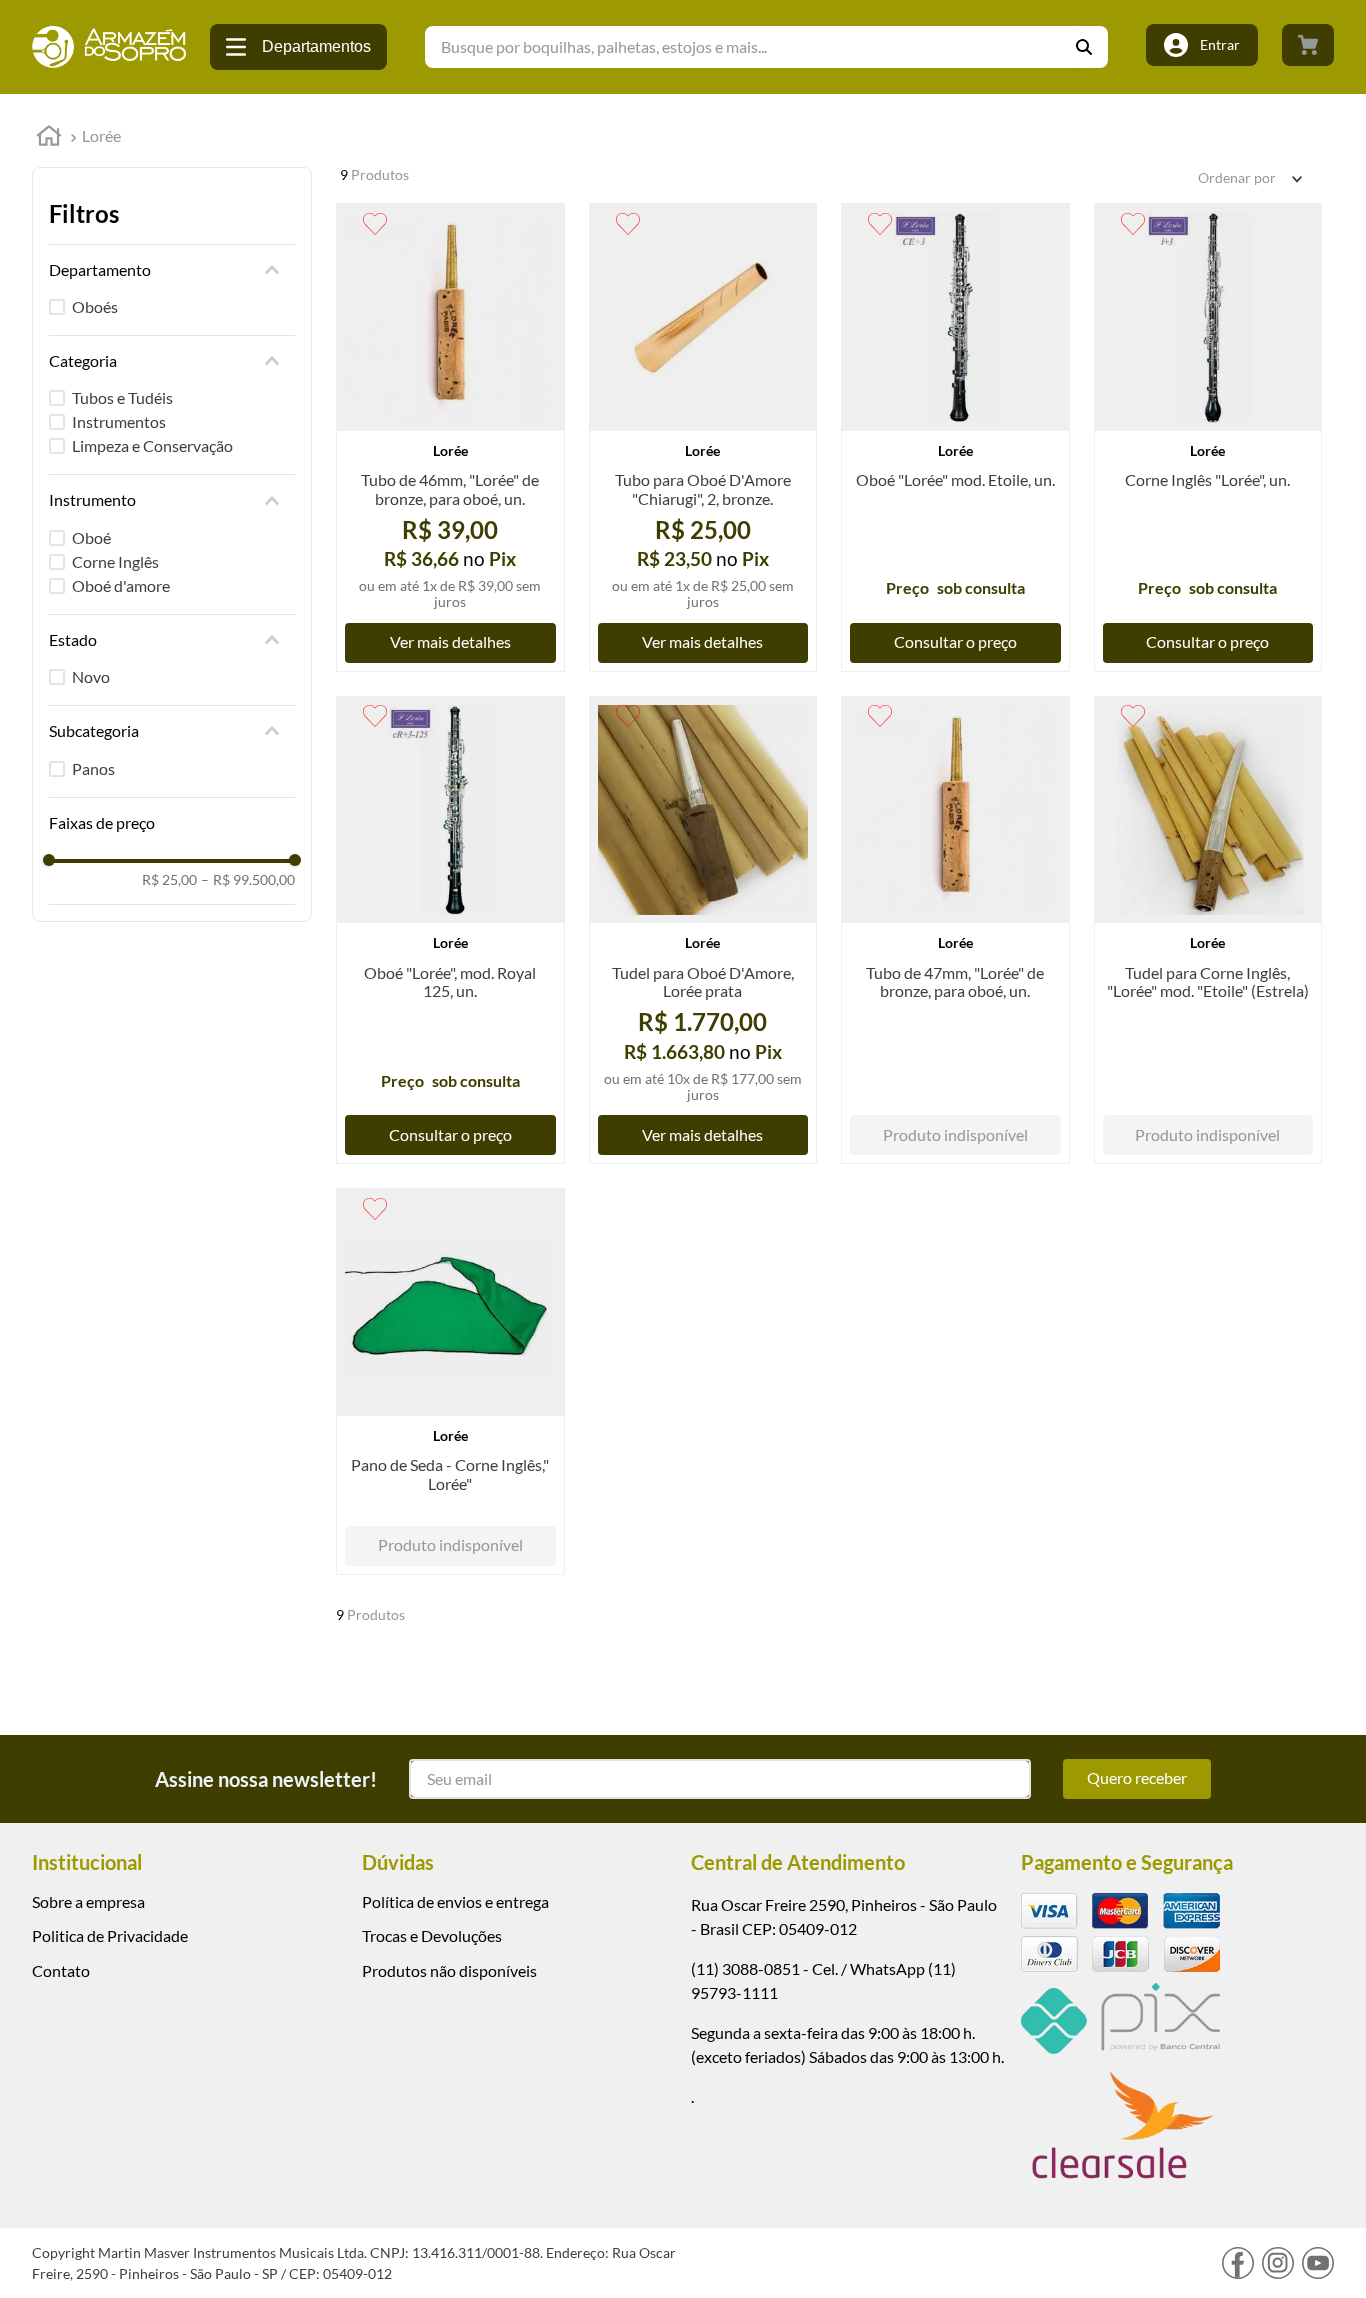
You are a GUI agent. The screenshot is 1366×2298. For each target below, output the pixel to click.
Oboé (91, 537)
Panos (93, 768)
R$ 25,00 (169, 880)
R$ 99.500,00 (248, 880)
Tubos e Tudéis (122, 397)
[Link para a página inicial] (49, 138)
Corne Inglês (115, 561)
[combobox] (766, 47)
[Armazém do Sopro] (109, 47)
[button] (172, 270)
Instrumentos (119, 421)
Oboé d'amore (121, 585)
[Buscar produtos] (1092, 47)
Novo (91, 676)
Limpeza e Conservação (152, 445)
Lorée (101, 135)
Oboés (95, 306)
